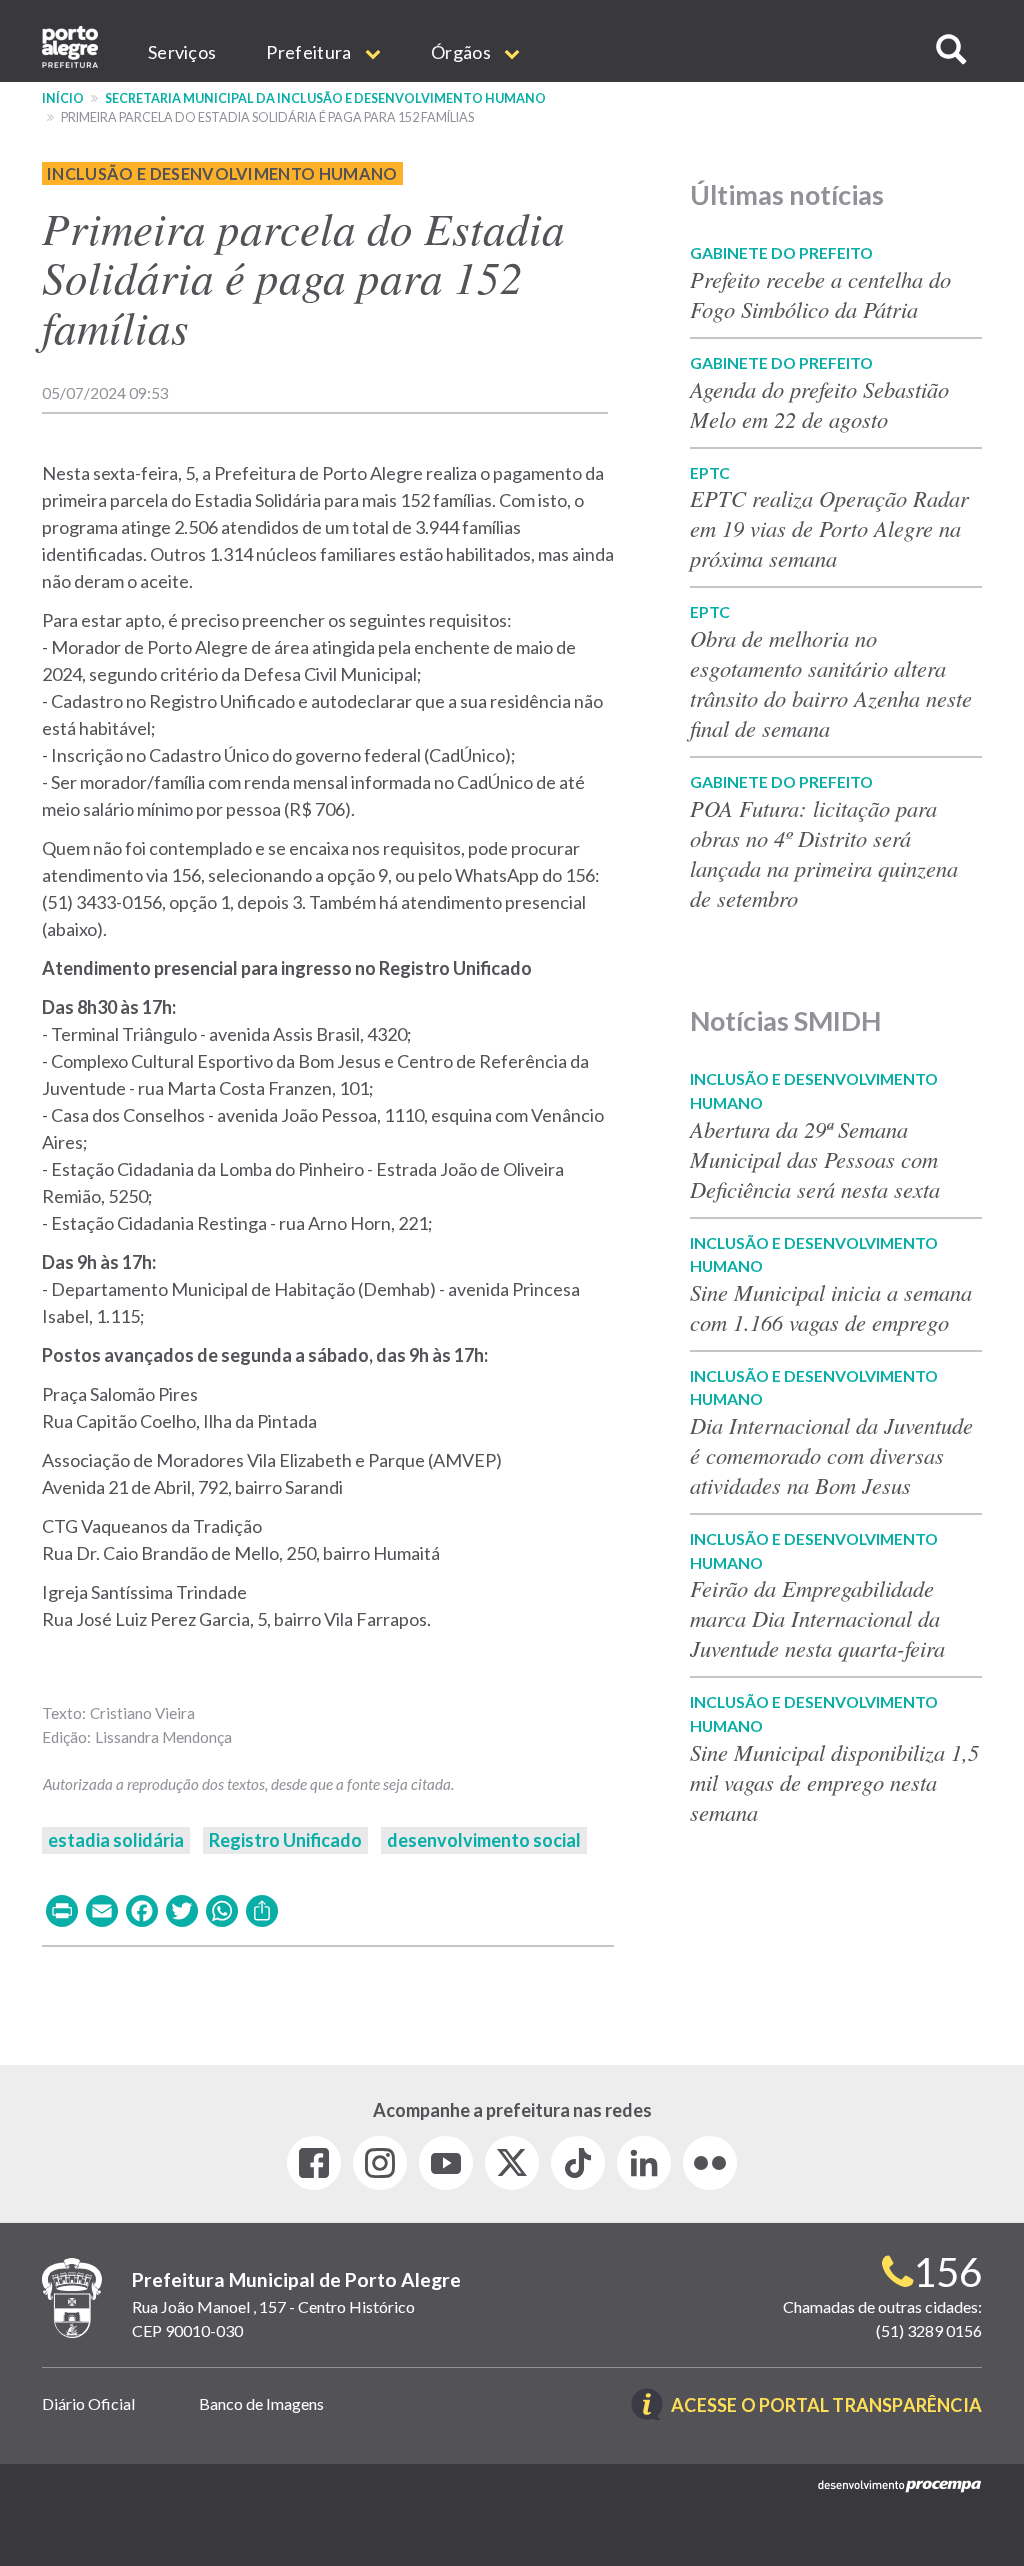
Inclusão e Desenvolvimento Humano (222, 173)
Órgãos (462, 52)
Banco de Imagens (261, 2403)
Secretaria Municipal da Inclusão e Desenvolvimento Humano (325, 98)
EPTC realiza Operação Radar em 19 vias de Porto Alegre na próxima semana (829, 528)
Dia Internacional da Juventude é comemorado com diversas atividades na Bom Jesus (831, 1455)
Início (63, 98)
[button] (951, 49)
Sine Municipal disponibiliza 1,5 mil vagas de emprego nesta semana (834, 1782)
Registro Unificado (285, 1840)
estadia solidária (116, 1840)
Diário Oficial (88, 2403)
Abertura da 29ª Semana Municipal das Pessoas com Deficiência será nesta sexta (819, 1159)
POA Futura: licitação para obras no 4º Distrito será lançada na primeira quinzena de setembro (824, 853)
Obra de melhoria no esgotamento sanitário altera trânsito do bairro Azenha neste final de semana (831, 683)
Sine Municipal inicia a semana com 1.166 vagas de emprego (831, 1307)
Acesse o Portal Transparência (826, 2406)
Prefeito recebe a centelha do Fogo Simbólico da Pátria (820, 294)
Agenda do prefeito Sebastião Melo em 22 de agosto (819, 404)
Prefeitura (310, 52)
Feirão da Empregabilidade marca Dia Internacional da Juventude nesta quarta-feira (817, 1618)
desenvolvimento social (484, 1840)
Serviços (182, 52)
